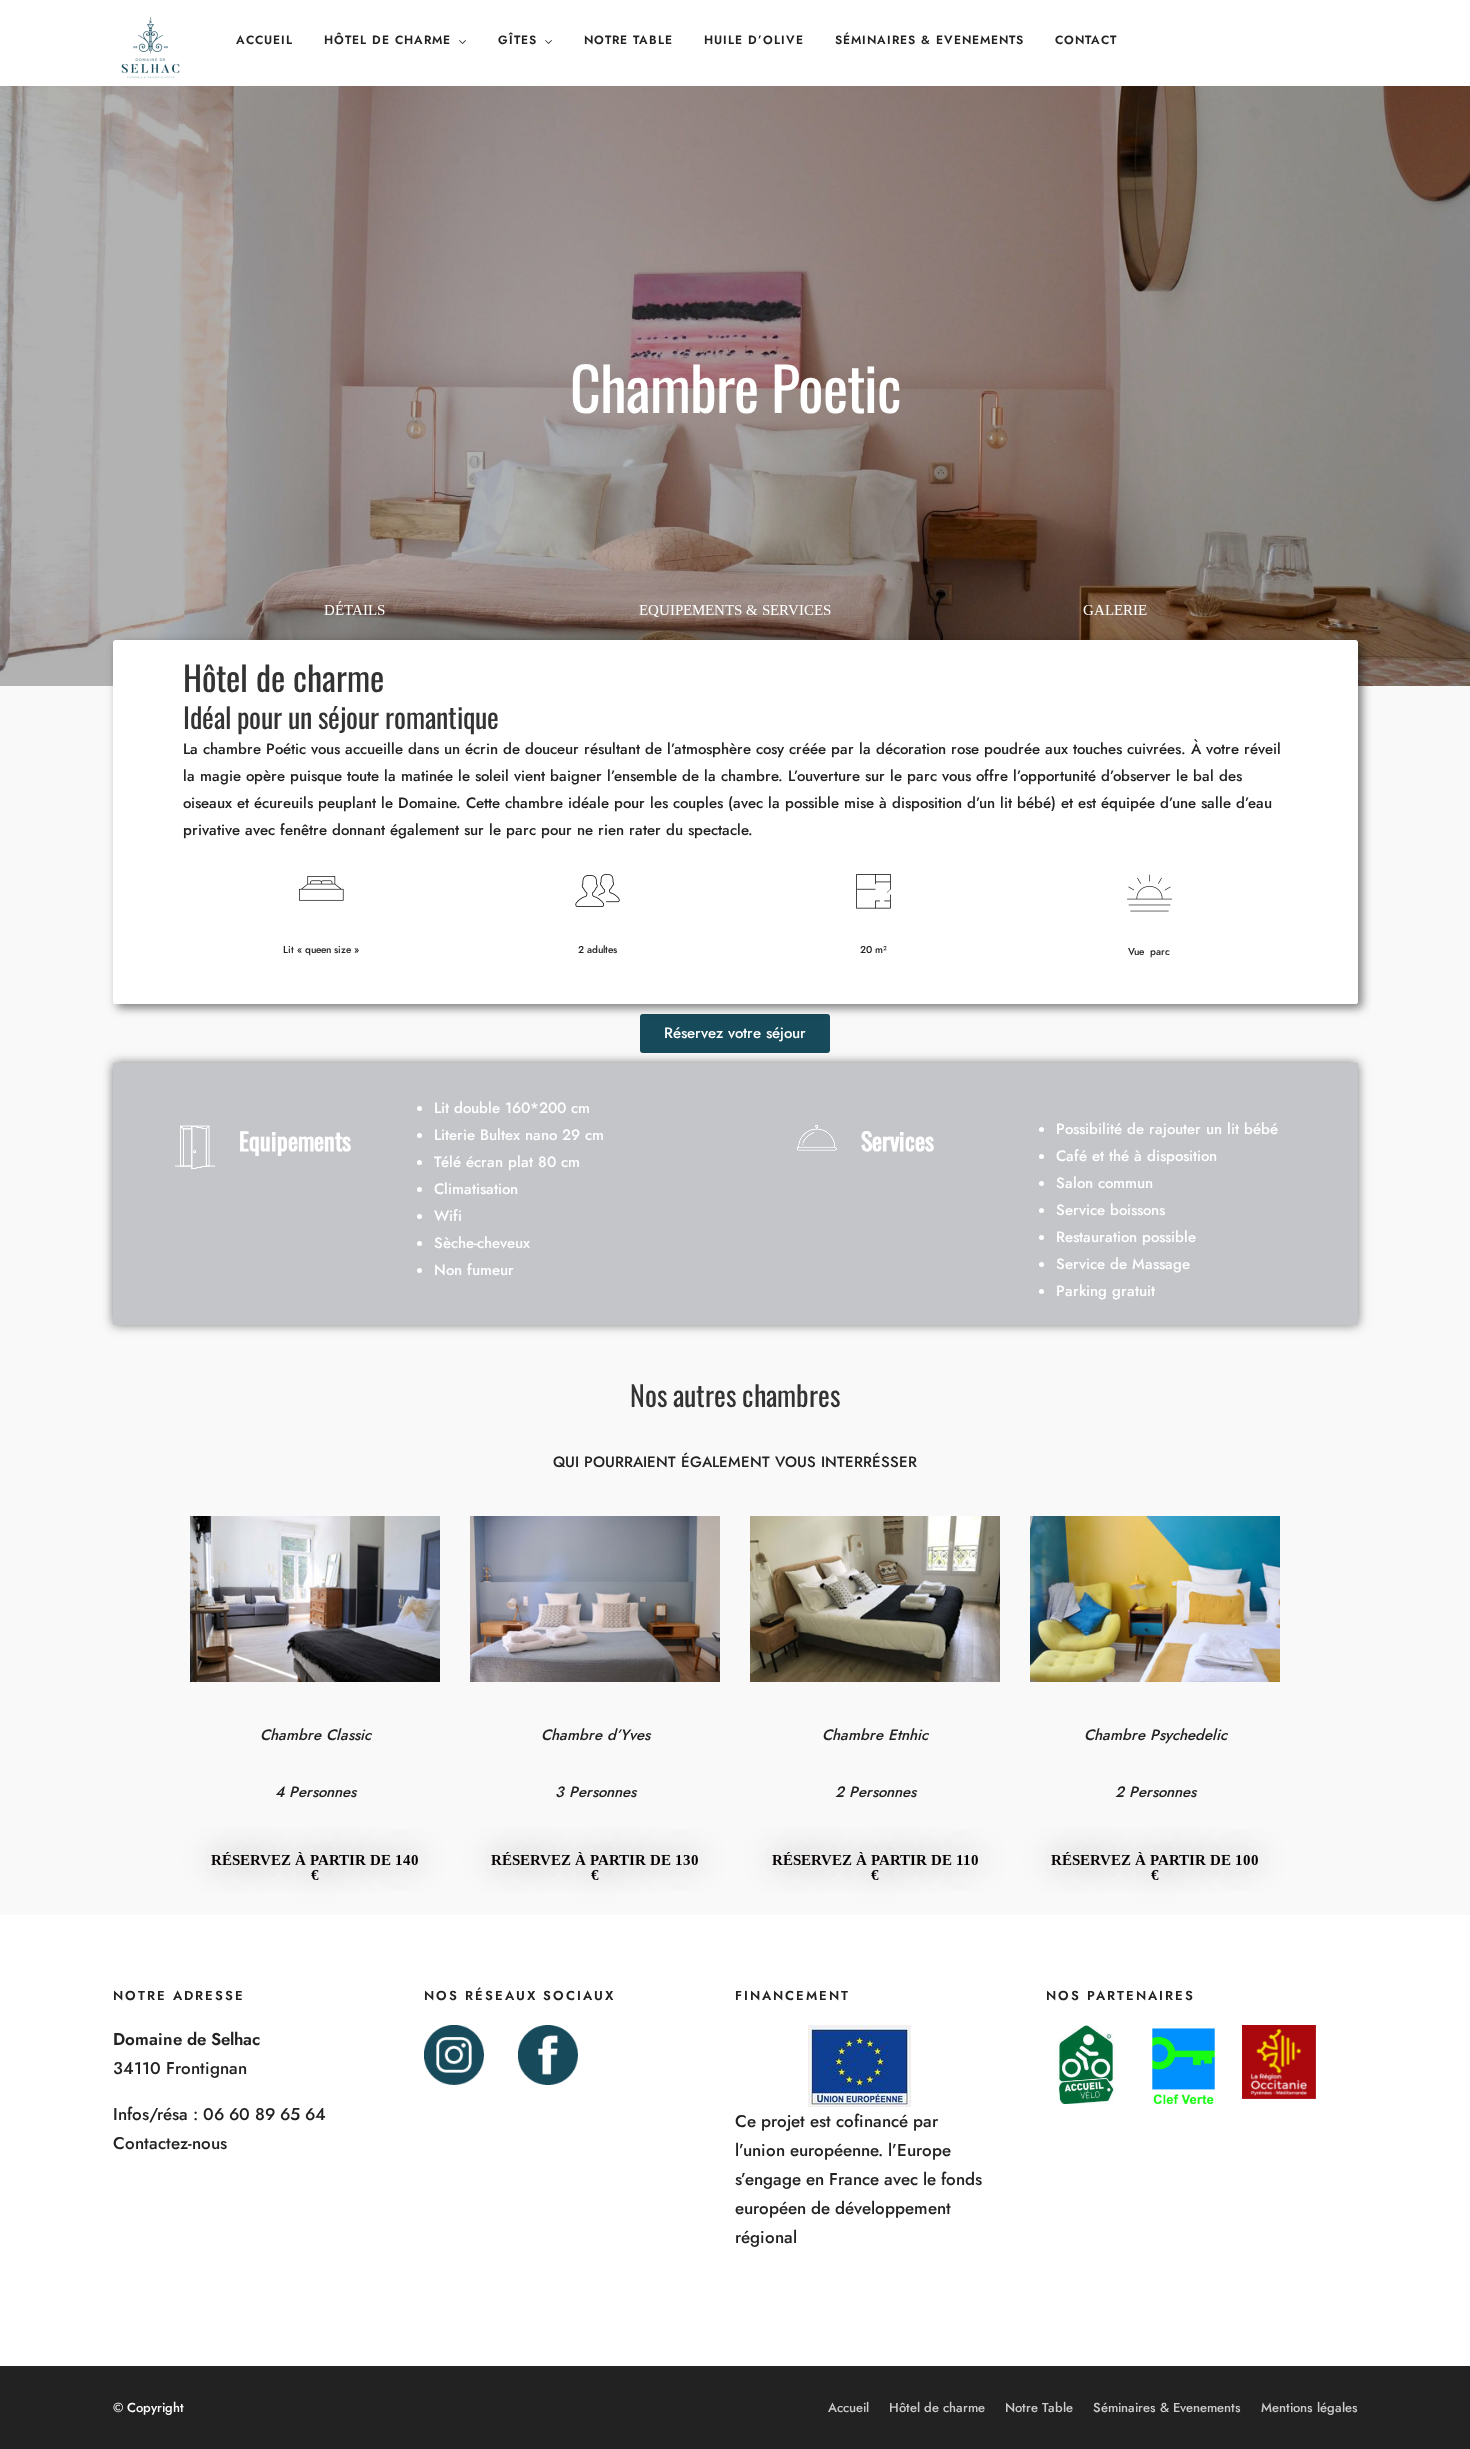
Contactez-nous (170, 2143)
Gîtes (517, 40)
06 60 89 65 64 (264, 2114)
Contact (1086, 40)
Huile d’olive (754, 40)
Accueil (264, 40)
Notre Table (628, 40)
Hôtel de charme (387, 40)
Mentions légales (1309, 2407)
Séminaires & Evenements (929, 40)
